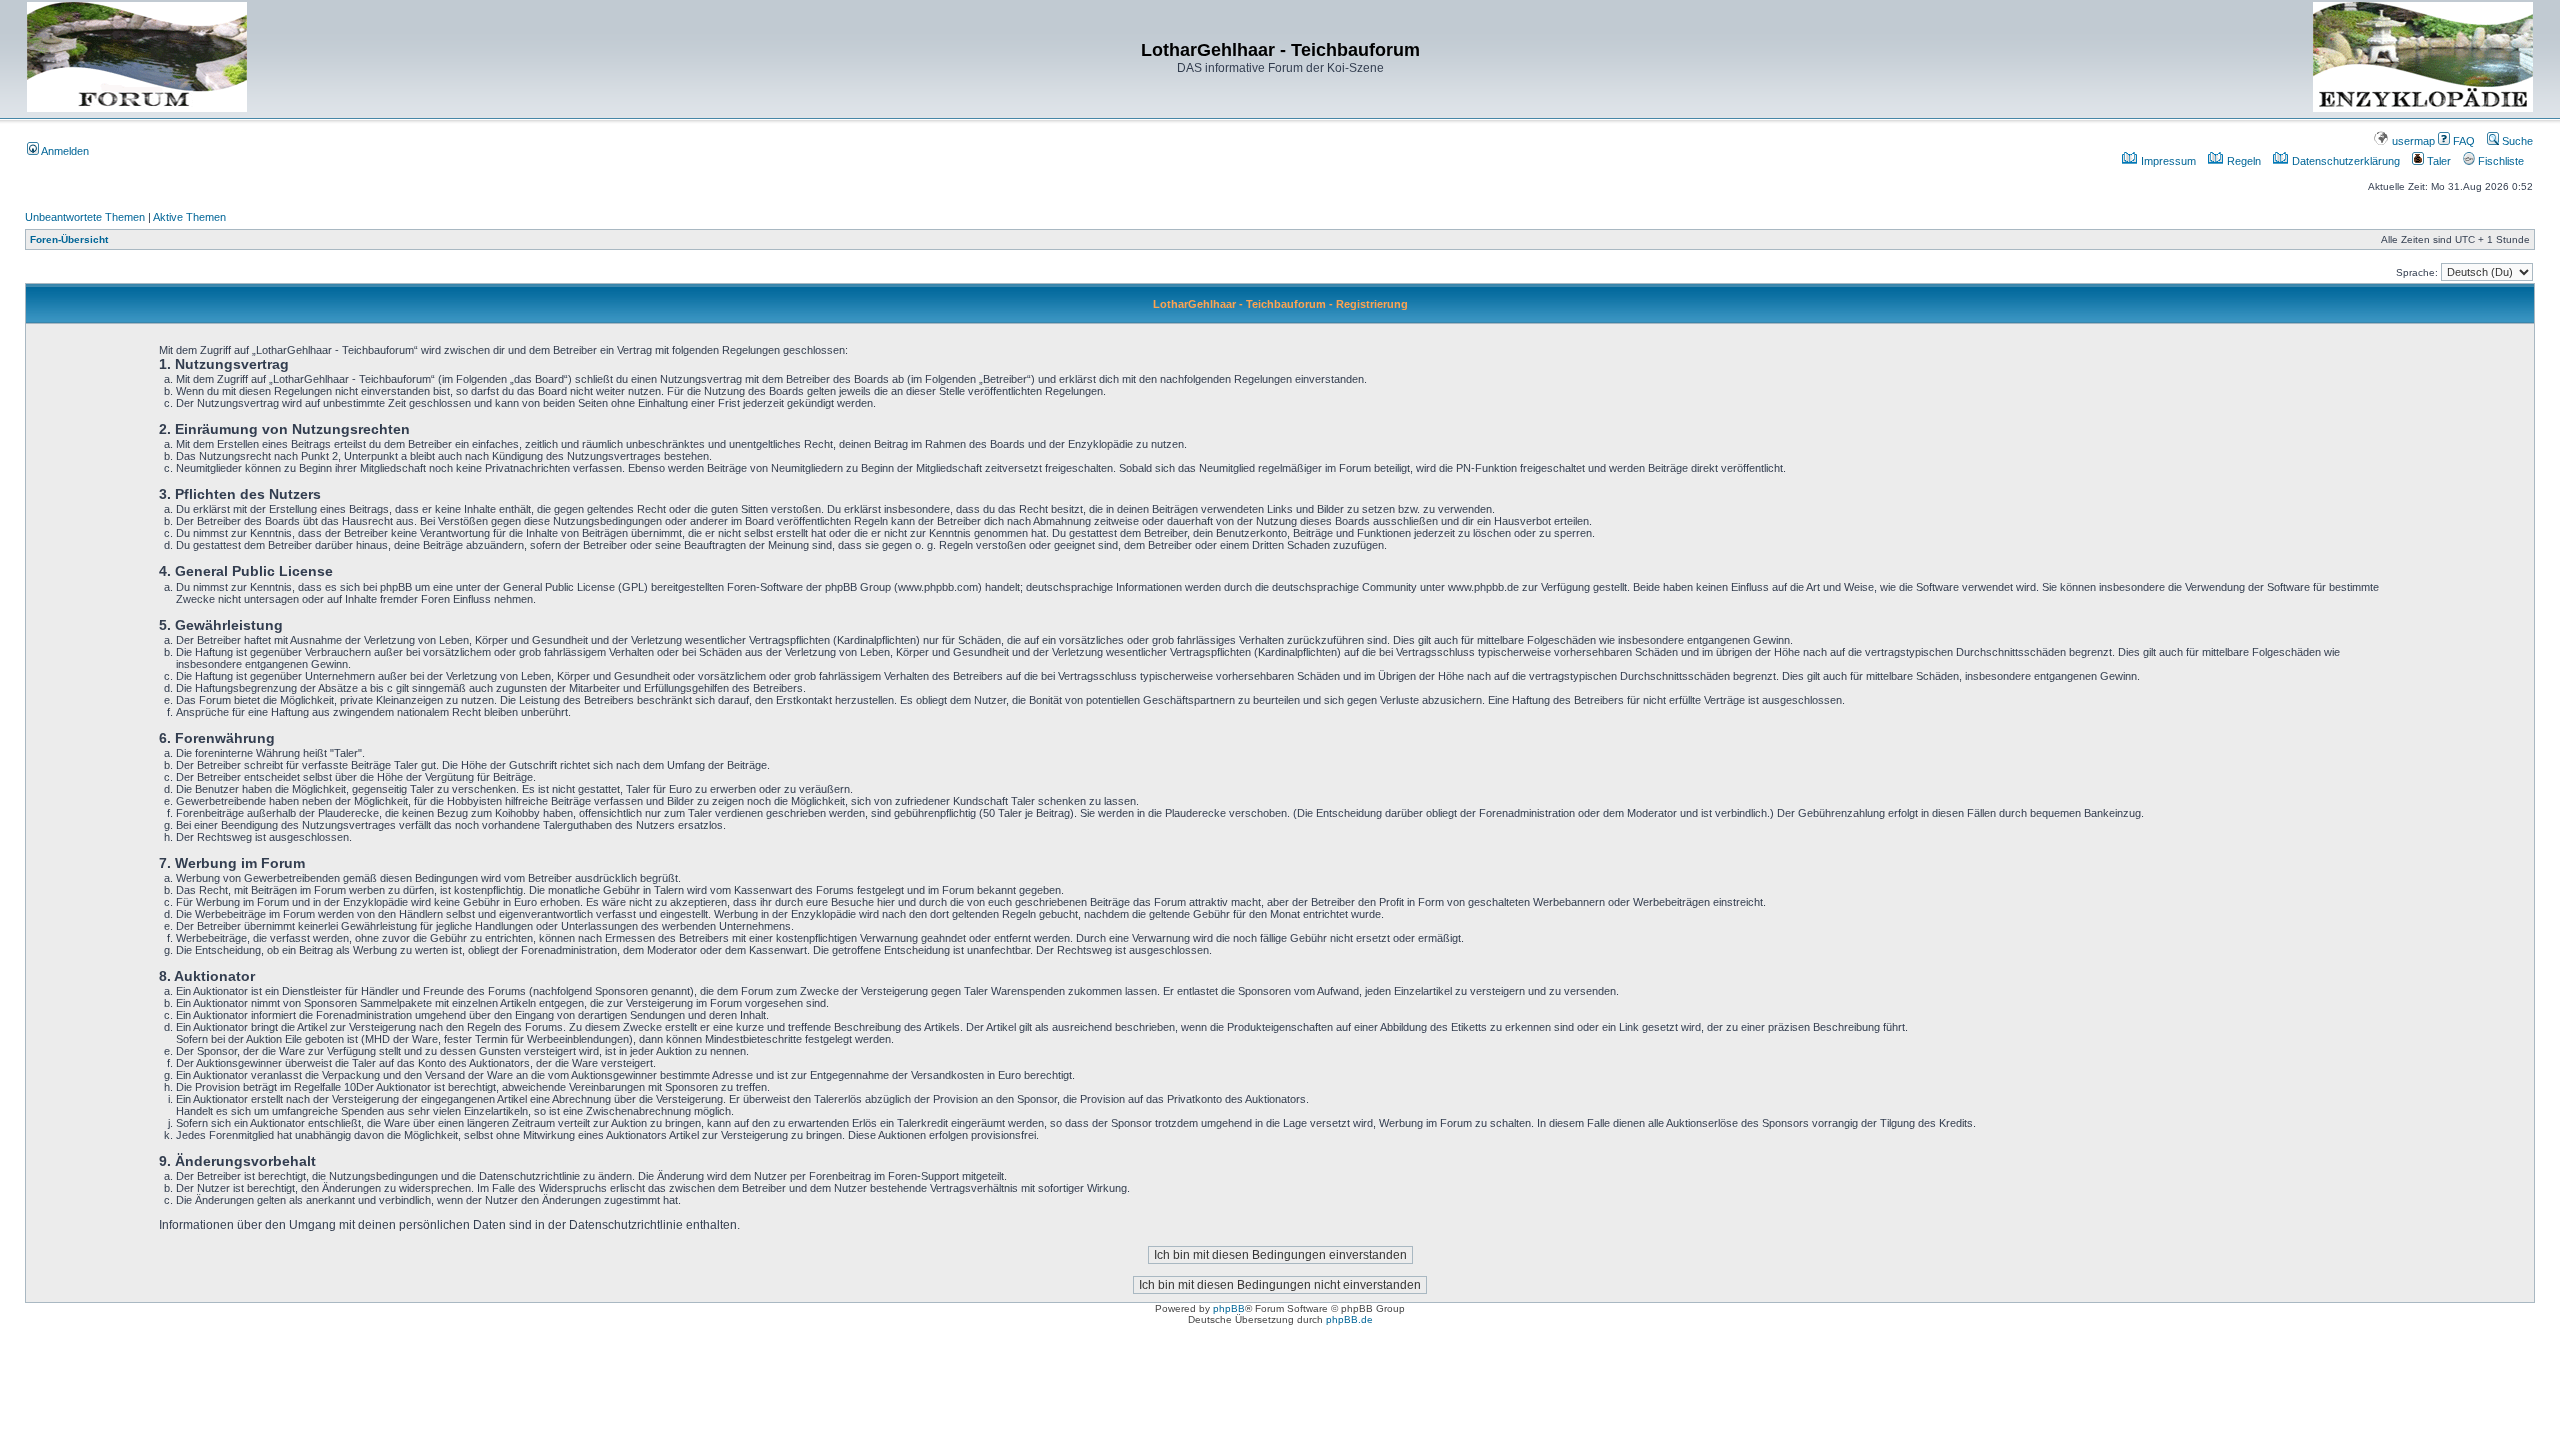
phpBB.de (1349, 1319)
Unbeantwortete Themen (85, 217)
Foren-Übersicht (69, 239)
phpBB (1229, 1308)
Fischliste (2499, 161)
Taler (2437, 161)
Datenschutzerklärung (2344, 161)
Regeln (2242, 161)
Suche (2516, 141)
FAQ (2462, 141)
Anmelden (64, 151)
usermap (2412, 141)
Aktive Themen (189, 217)
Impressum (2167, 161)
